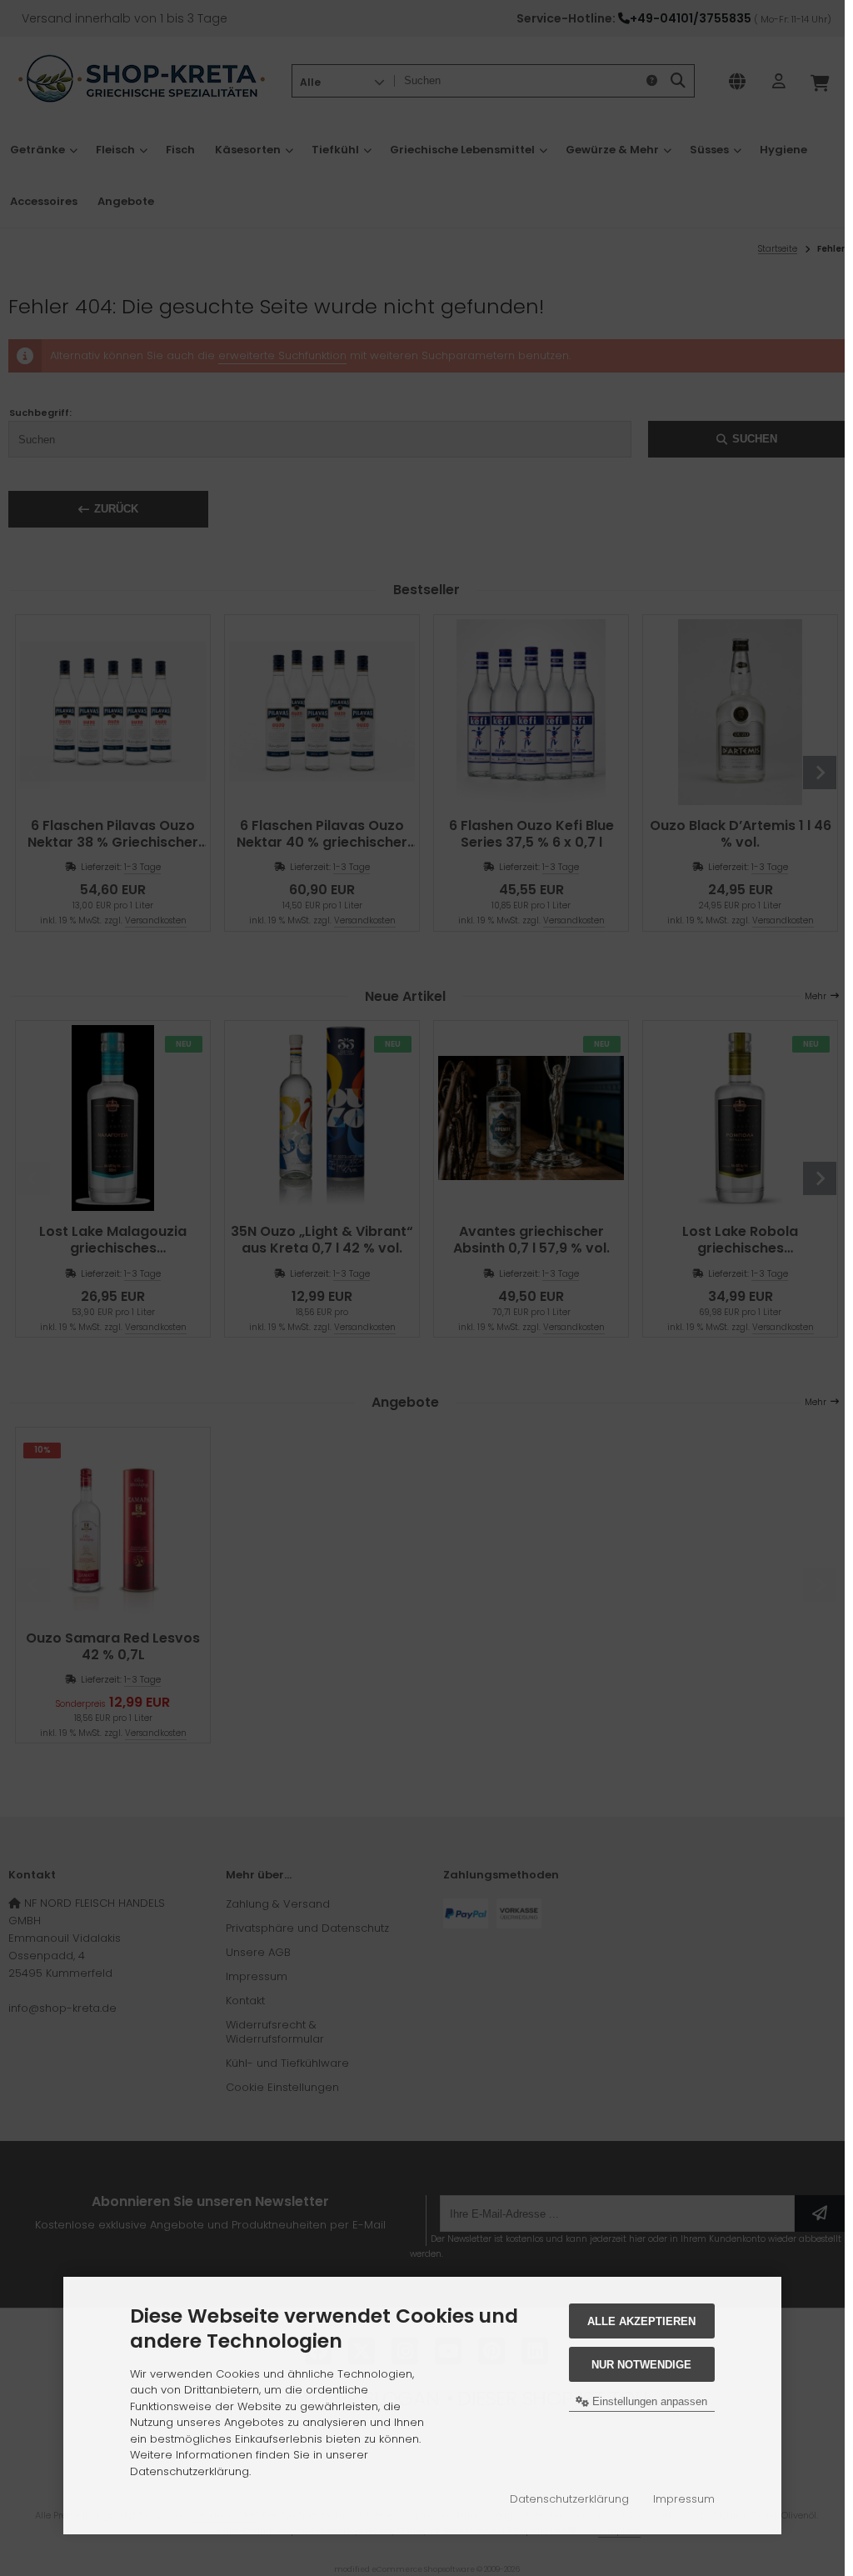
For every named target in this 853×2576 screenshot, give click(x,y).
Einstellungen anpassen (648, 2401)
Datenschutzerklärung (569, 2499)
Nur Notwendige (641, 2365)
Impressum (684, 2499)
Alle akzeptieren (641, 2321)
